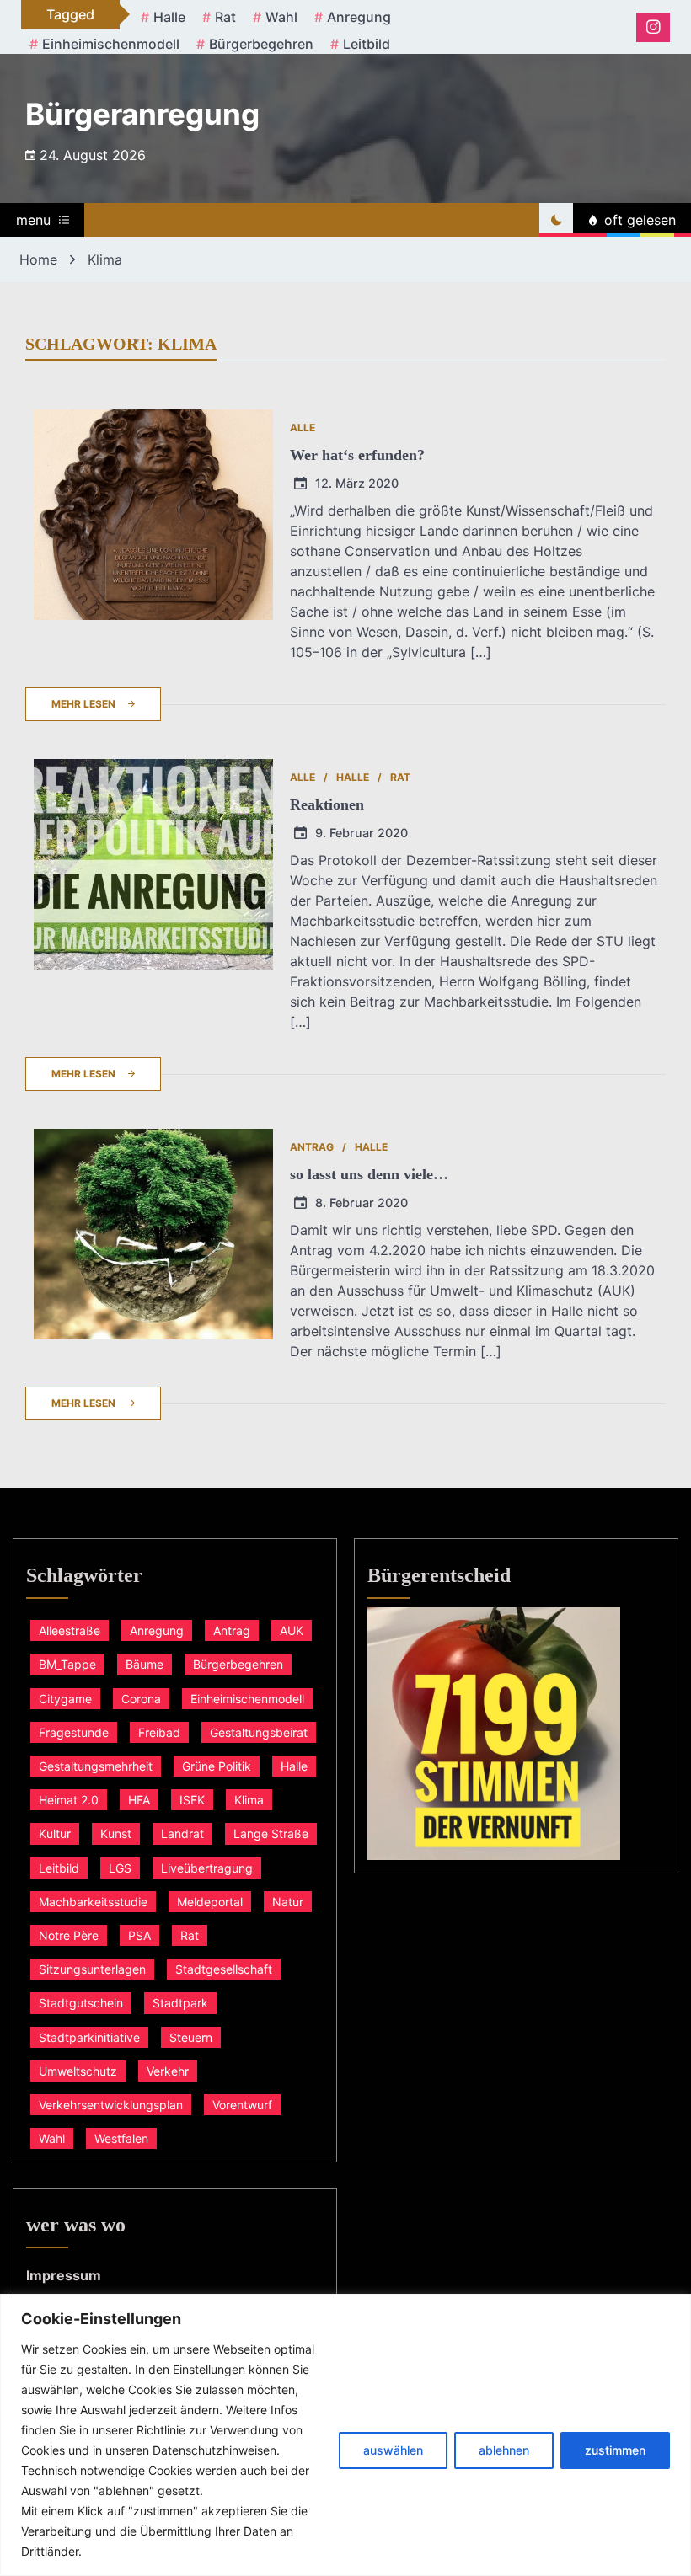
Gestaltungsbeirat (259, 1732)
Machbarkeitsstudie (93, 1902)
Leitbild (367, 44)
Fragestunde (74, 1732)
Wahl (281, 17)
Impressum (64, 2275)
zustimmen (615, 2450)
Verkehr (168, 2071)
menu (33, 220)
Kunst (116, 1833)
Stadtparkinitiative (89, 2037)
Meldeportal (210, 1902)
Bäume (145, 1664)
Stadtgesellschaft (224, 1969)
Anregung (359, 17)
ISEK (192, 1800)
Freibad (159, 1732)
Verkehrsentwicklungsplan (111, 2105)
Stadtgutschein (81, 2003)
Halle (169, 17)
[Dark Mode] (556, 220)
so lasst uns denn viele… (369, 1174)
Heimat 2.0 (69, 1800)
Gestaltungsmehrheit (96, 1766)
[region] (345, 2435)
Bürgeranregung (142, 114)
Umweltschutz (78, 2071)
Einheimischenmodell (111, 44)
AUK (292, 1630)
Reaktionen (327, 804)
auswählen (393, 2450)
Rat (225, 17)
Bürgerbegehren (261, 44)
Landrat (182, 1833)
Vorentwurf (242, 2105)
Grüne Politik (217, 1766)
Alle (303, 428)
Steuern (191, 2037)
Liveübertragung (207, 1868)
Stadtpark (180, 2003)
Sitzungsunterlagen (92, 1969)
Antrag (312, 1147)
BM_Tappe (67, 1664)
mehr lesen (83, 704)
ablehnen (504, 2450)
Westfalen (121, 2138)
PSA (139, 1935)
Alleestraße (70, 1630)
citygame (65, 1699)
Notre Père (69, 1935)
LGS (120, 1868)
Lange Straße (271, 1833)
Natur (288, 1902)
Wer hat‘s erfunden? (357, 455)
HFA (139, 1800)
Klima (249, 1800)
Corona (141, 1699)
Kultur (55, 1833)
